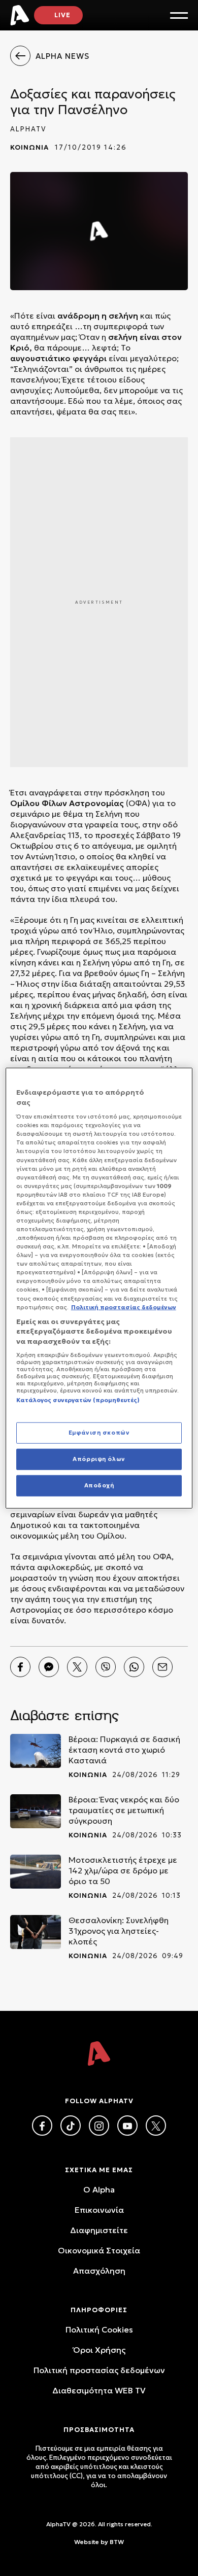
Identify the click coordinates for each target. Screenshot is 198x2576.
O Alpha (99, 2189)
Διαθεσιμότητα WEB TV (99, 2390)
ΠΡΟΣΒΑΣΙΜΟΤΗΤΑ (99, 2430)
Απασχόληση (99, 2271)
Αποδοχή (99, 1485)
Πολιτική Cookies (99, 2329)
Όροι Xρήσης (99, 2350)
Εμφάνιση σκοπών (99, 1433)
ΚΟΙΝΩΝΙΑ (29, 147)
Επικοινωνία (99, 2210)
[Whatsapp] (134, 1667)
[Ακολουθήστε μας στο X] (156, 2126)
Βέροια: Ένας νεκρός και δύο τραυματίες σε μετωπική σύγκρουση (124, 1810)
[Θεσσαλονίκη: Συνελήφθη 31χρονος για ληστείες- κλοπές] (36, 1932)
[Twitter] (77, 1667)
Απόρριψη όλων (99, 1458)
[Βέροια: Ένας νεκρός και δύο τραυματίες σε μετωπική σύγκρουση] (36, 1811)
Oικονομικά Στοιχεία (99, 2250)
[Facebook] (20, 1667)
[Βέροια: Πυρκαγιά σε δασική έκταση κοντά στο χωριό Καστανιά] (36, 1751)
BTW (117, 2542)
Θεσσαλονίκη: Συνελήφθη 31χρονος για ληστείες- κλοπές (119, 1931)
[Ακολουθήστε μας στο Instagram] (99, 2126)
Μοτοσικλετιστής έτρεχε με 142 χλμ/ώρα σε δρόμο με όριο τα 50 (123, 1870)
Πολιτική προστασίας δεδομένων (99, 2370)
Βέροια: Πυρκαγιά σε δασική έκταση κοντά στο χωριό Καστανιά (124, 1750)
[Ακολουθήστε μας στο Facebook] (42, 2126)
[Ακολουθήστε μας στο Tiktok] (71, 2126)
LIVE (62, 15)
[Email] (162, 1667)
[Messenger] (49, 1667)
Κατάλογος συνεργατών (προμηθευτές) (78, 1400)
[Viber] (106, 1667)
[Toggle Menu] (179, 15)
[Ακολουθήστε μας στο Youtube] (127, 2126)
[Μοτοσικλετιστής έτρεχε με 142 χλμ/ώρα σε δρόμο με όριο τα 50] (36, 1872)
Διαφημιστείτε (99, 2230)
